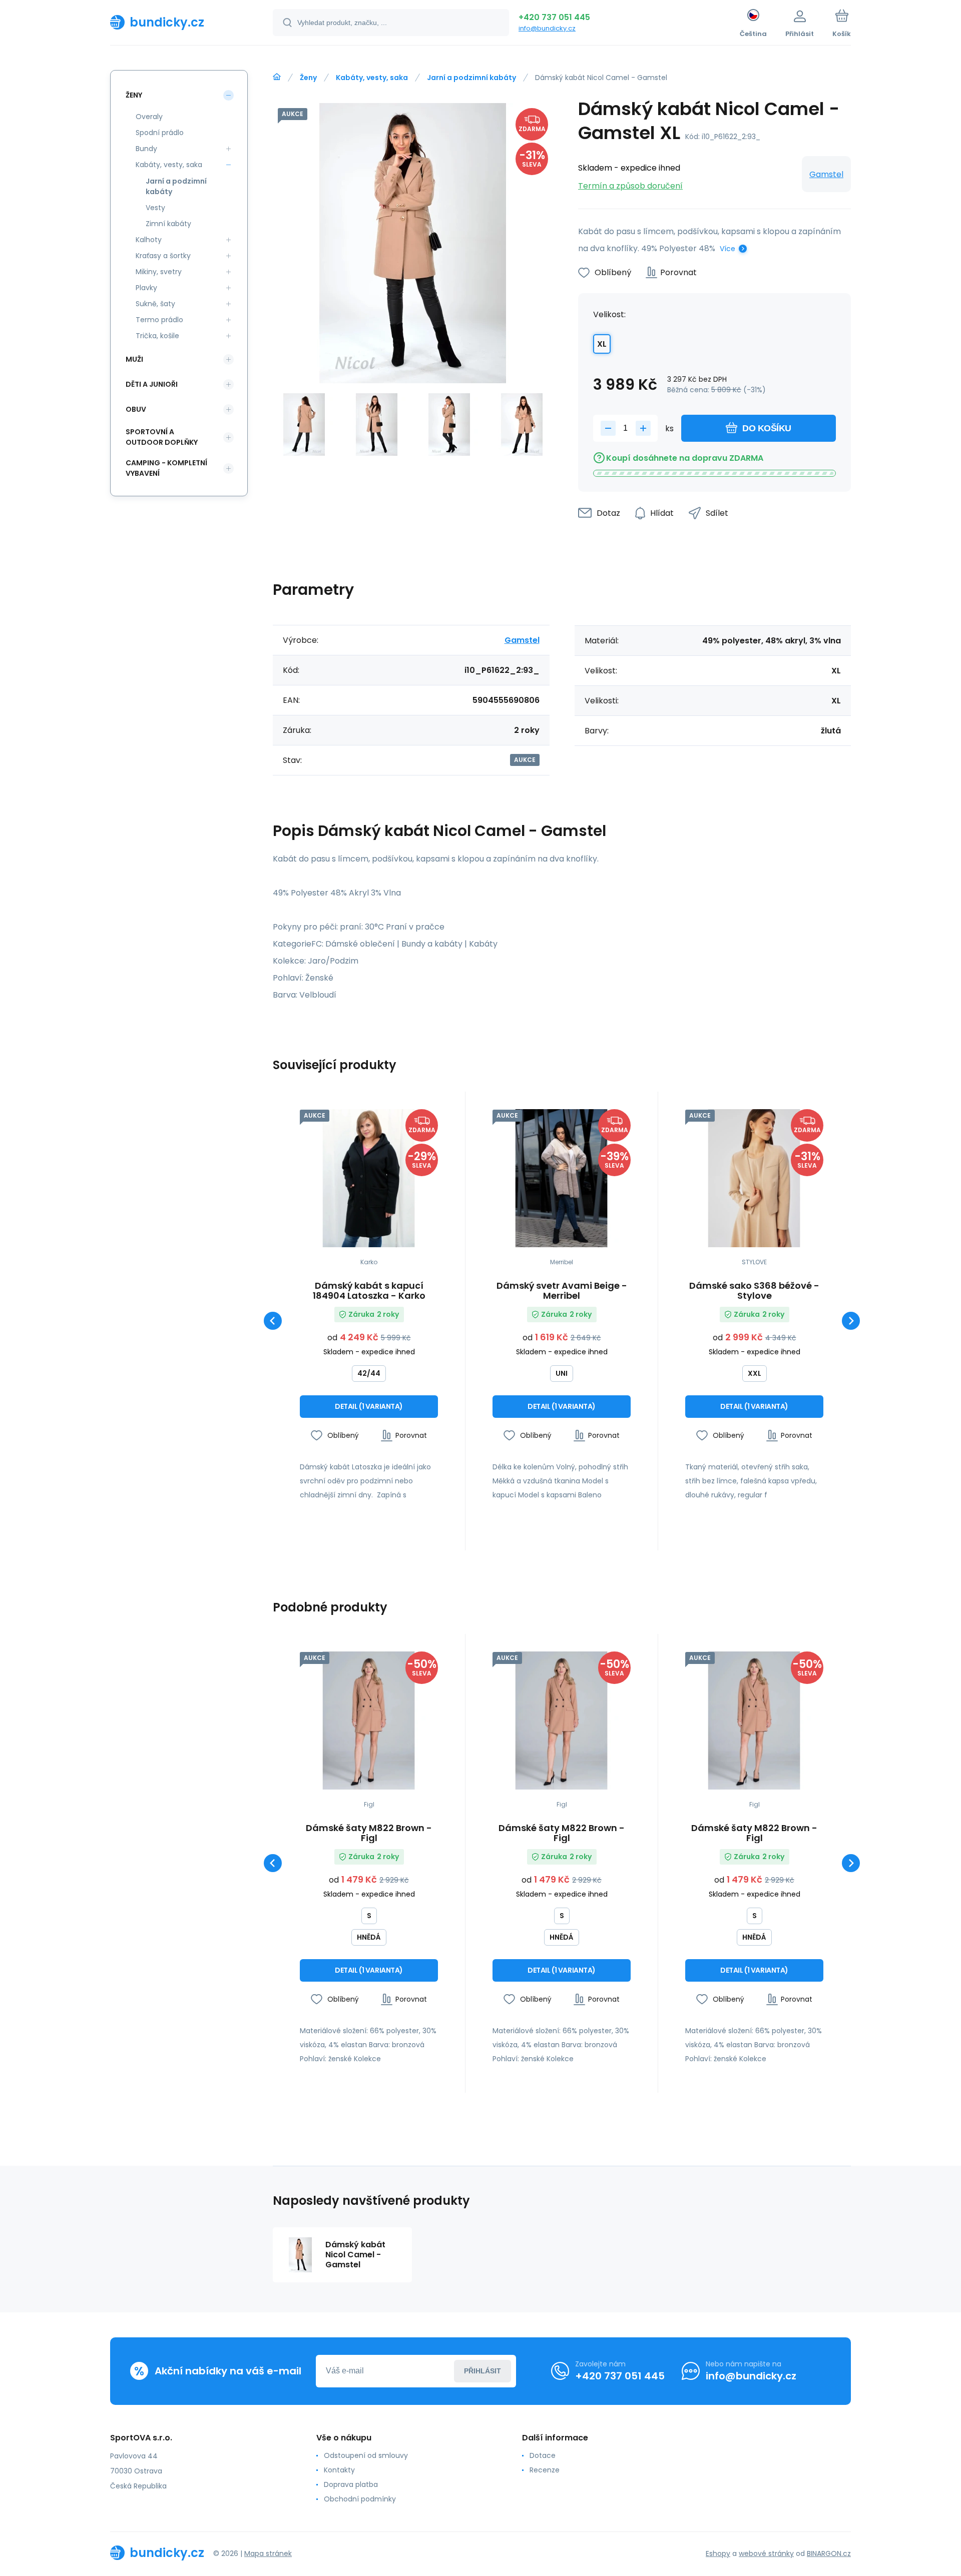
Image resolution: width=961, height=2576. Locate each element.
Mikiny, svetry (159, 272)
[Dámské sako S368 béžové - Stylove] (754, 1178)
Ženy (308, 78)
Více (728, 249)
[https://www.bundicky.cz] (277, 77)
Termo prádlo (159, 320)
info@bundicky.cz (547, 28)
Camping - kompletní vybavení (166, 468)
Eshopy (718, 2553)
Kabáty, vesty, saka (372, 78)
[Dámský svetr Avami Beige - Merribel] (562, 1178)
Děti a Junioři (152, 384)
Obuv (136, 409)
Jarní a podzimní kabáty (471, 78)
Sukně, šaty (155, 304)
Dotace (543, 2455)
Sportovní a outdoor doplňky (162, 437)
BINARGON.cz (829, 2553)
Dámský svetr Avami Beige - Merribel (562, 1291)
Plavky (146, 288)
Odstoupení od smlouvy (366, 2455)
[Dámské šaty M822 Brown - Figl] (369, 1721)
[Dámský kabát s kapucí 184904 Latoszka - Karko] (369, 1178)
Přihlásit (483, 2371)
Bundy (146, 149)
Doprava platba (351, 2484)
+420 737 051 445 (554, 17)
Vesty (155, 208)
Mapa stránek (268, 2553)
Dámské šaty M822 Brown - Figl (369, 1833)
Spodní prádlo (160, 133)
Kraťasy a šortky (163, 256)
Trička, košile (157, 336)
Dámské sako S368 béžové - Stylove (754, 1291)
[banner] (179, 22)
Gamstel (826, 174)
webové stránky (766, 2553)
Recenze (545, 2470)
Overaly (149, 117)
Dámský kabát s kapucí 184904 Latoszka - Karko (369, 1291)
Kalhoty (149, 240)
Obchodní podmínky (360, 2499)
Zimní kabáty (168, 224)
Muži (134, 359)
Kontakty (339, 2470)
